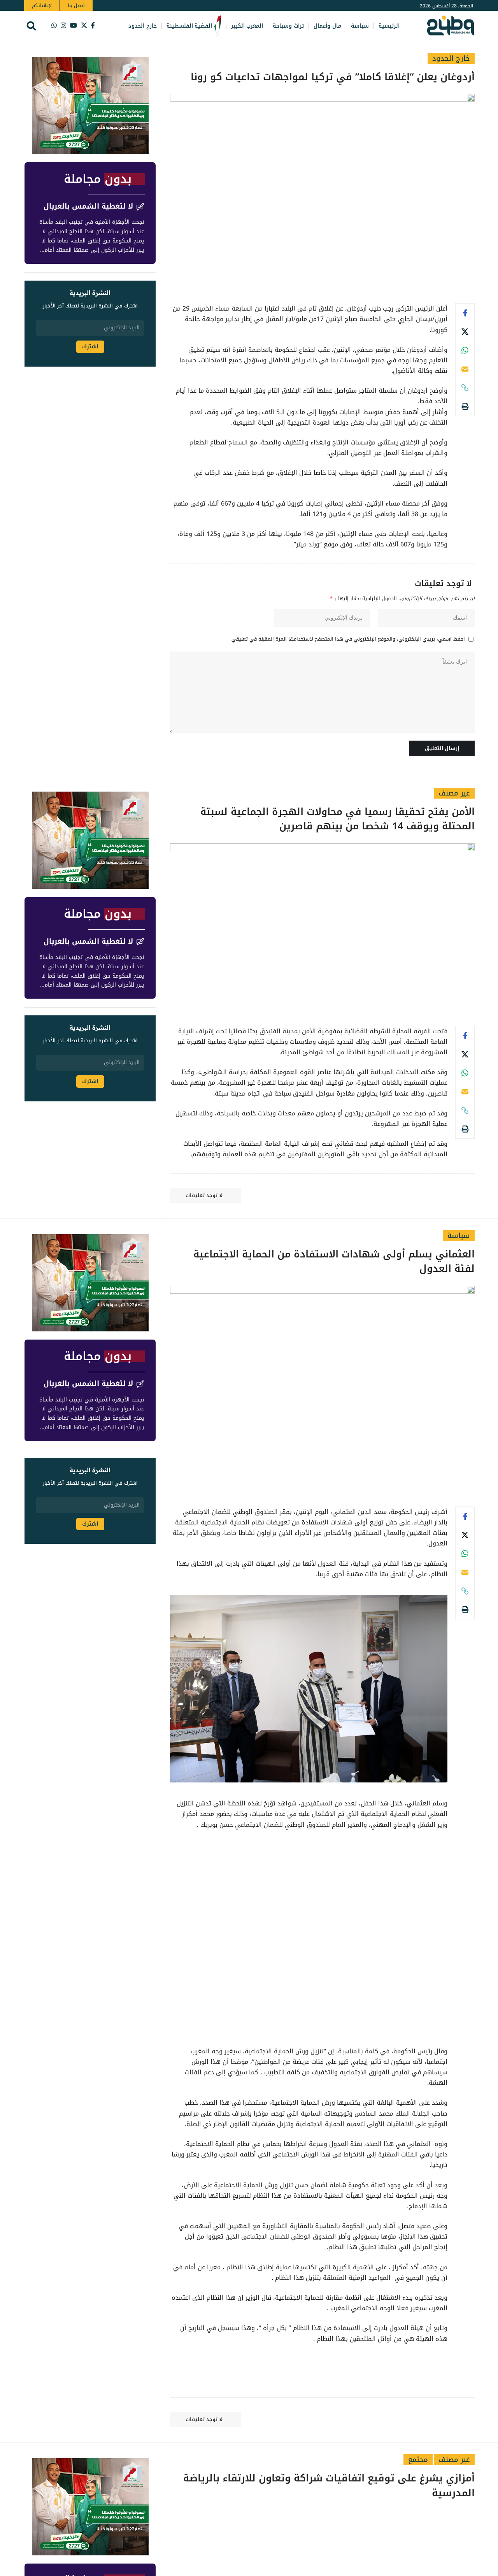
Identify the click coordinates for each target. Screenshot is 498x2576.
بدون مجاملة (98, 179)
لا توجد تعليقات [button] (204, 1195)
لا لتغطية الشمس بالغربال (88, 207)
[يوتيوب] (74, 25)
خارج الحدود (451, 58)
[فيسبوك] (93, 25)
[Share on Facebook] (465, 313)
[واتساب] (54, 25)
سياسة (459, 1236)
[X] (84, 25)
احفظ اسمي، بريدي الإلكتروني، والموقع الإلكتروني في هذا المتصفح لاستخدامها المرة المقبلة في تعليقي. (348, 639)
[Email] (465, 369)
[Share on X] (465, 332)
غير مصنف (454, 793)
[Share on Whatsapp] (465, 350)
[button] (31, 26)
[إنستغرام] (63, 25)
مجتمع (418, 2460)
